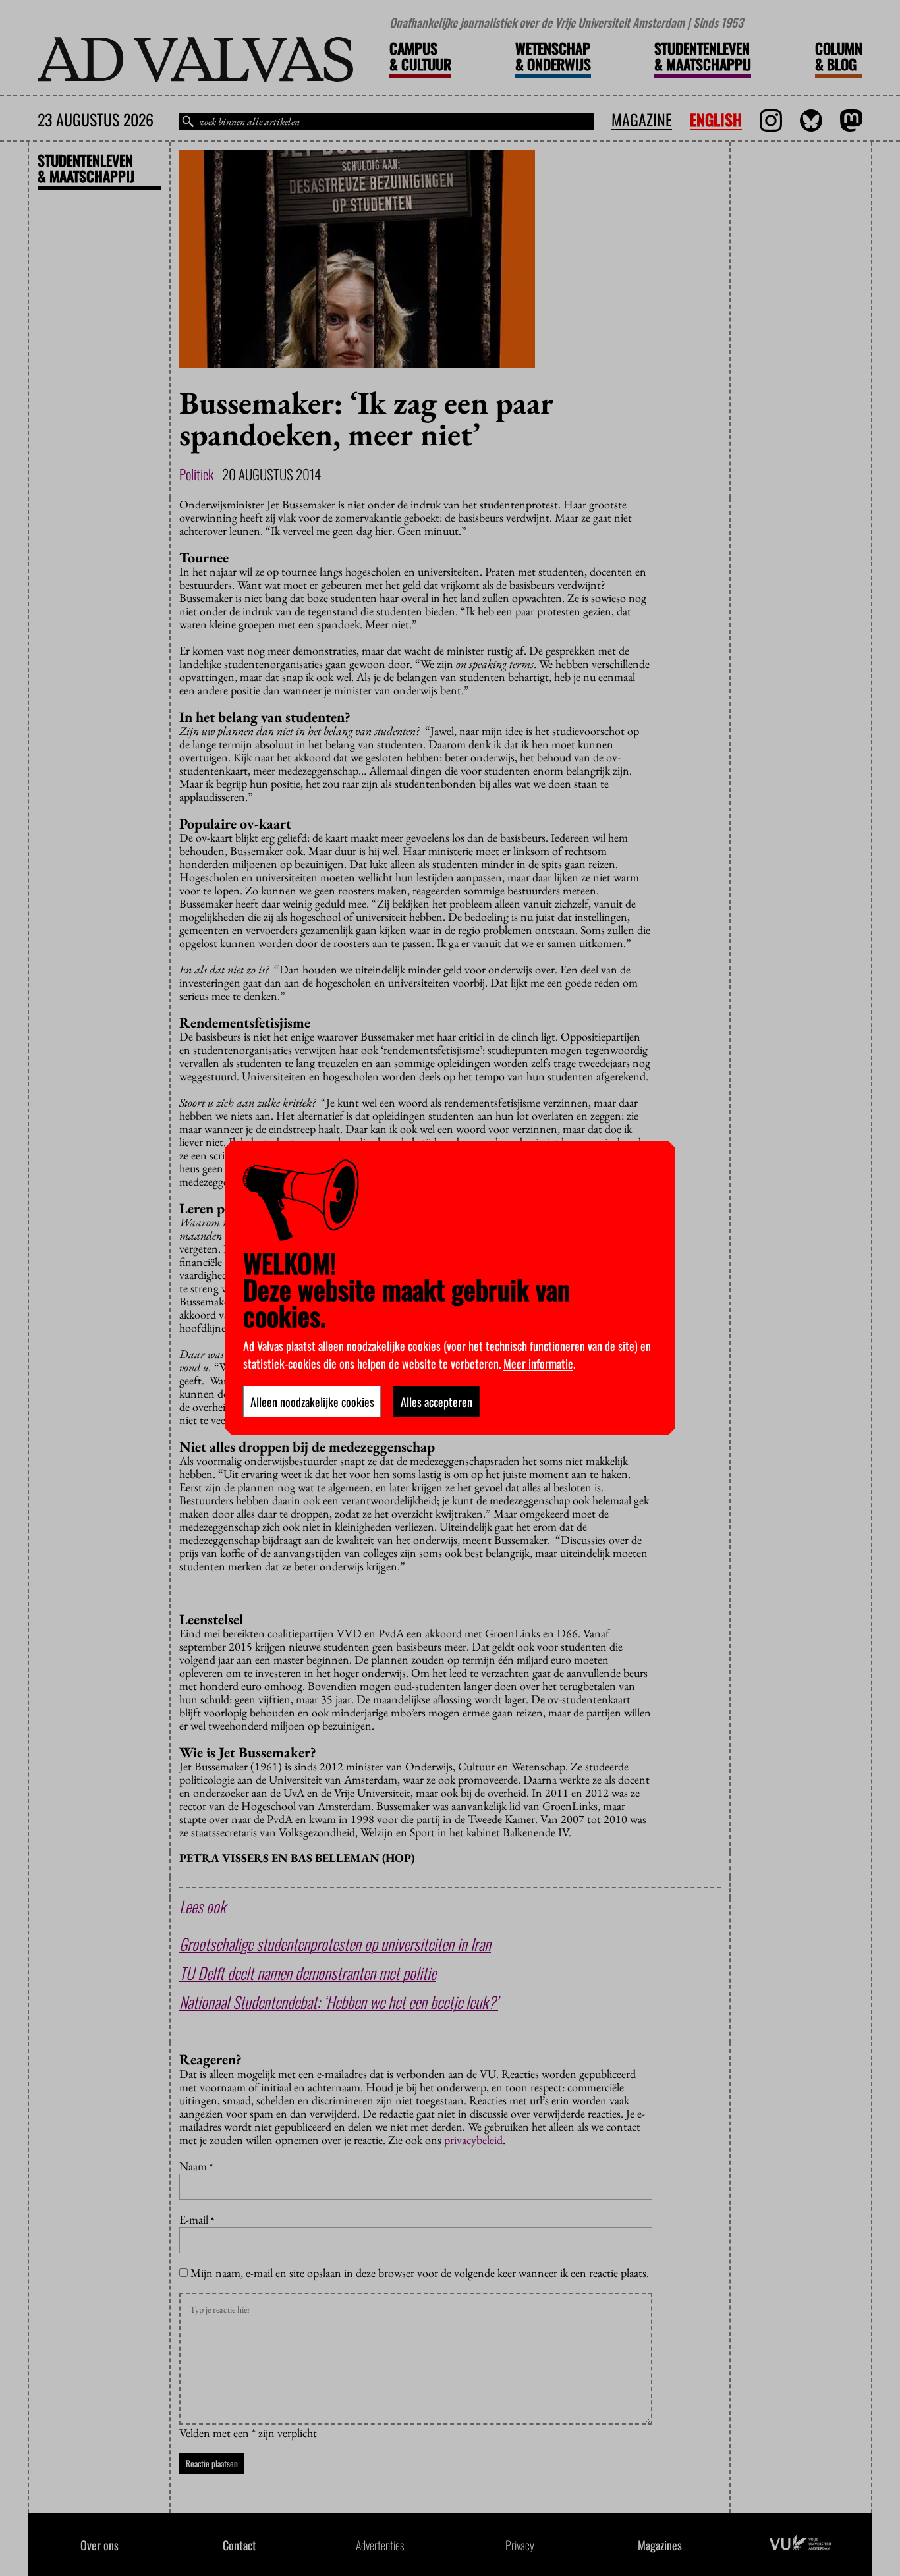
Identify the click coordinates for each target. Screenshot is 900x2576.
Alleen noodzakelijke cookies (312, 1402)
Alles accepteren (436, 1402)
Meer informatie (538, 1363)
